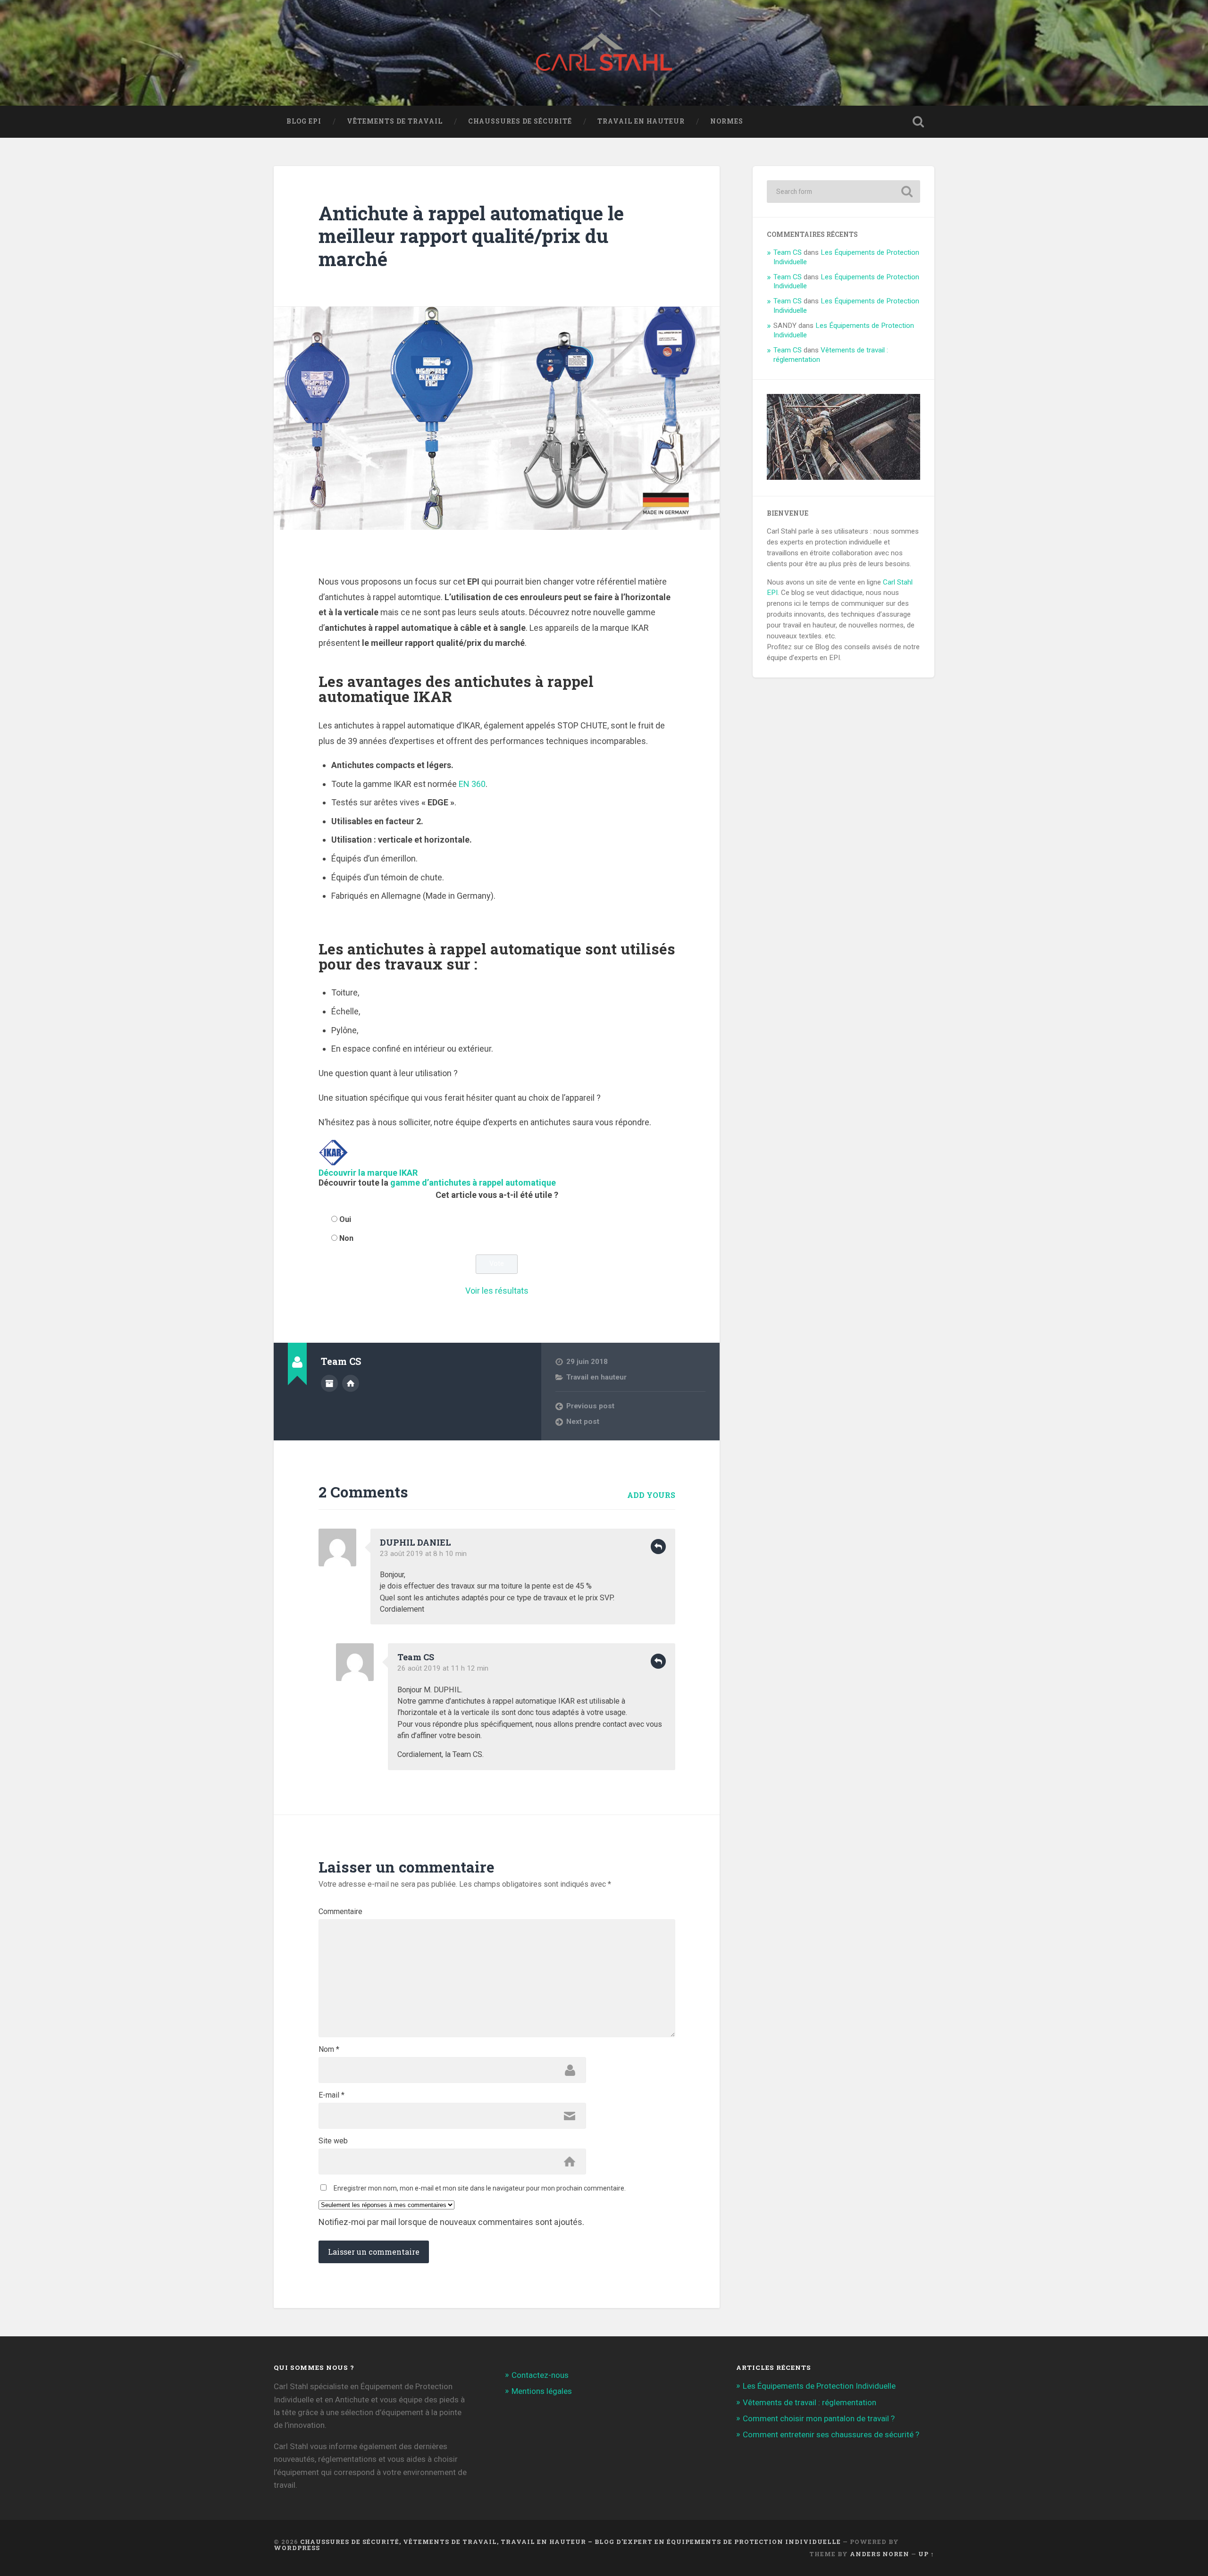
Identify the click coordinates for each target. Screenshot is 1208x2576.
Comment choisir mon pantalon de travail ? (819, 2418)
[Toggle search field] (918, 122)
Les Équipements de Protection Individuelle (819, 2386)
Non (346, 1238)
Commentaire (340, 1912)
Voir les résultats (497, 1291)
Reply (658, 1547)
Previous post (590, 1406)
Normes (727, 121)
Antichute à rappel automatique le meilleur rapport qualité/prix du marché (471, 236)
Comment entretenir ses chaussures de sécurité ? (831, 2434)
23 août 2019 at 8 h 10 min (423, 1554)
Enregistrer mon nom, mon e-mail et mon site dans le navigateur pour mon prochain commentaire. (480, 2188)
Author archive (329, 1383)
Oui (345, 1219)
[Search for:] (843, 192)
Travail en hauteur (641, 121)
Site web (333, 2141)
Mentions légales (542, 2391)
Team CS (788, 252)
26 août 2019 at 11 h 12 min (443, 1668)
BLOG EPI (304, 121)
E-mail (331, 2095)
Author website (351, 1383)
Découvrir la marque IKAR (368, 1173)
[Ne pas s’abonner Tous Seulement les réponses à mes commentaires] (497, 2205)
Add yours (651, 1495)
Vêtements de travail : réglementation (810, 2402)
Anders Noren (880, 2554)
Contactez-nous (540, 2375)
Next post (583, 1422)
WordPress (297, 2548)
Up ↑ (926, 2554)
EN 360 (472, 784)
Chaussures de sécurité (520, 121)
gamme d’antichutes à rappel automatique (473, 1183)
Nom (329, 2049)
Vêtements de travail (395, 121)
